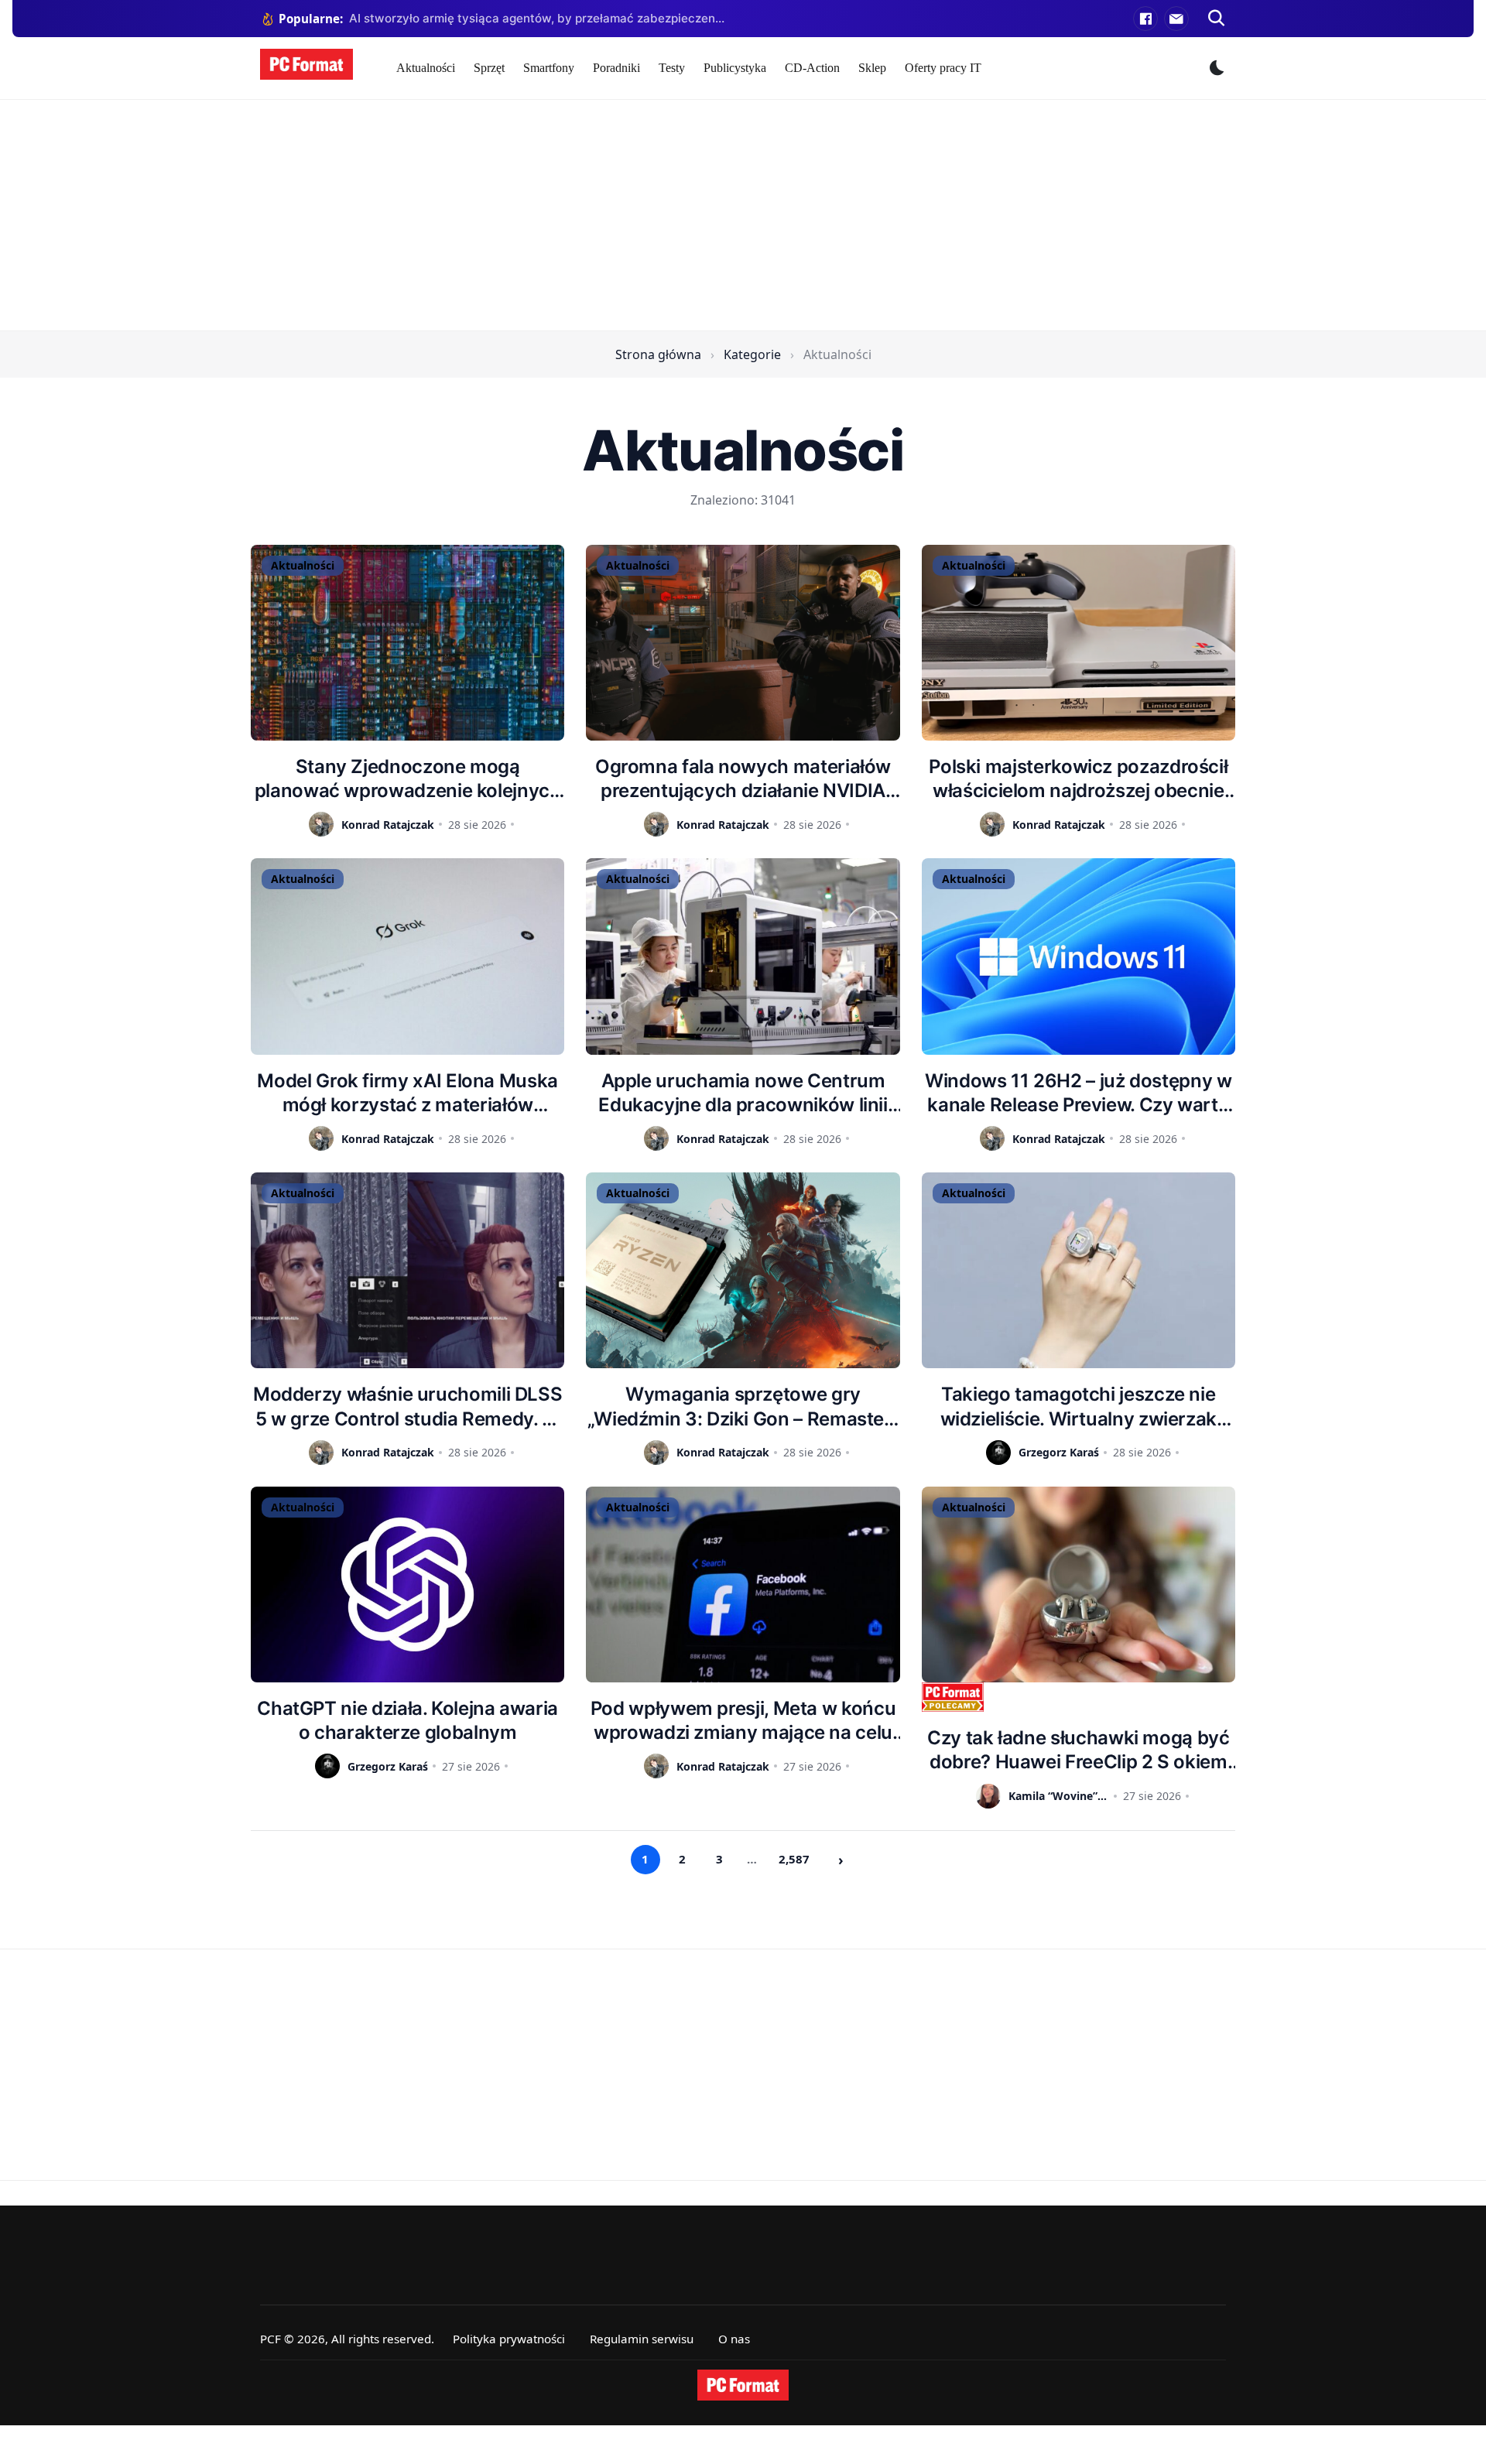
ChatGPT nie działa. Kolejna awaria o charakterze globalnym (407, 1720)
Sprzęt (489, 68)
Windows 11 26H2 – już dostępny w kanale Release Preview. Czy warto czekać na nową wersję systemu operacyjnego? (1078, 1093)
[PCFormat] (743, 2385)
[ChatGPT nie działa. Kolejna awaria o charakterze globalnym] (407, 1584)
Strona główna (658, 354)
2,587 (794, 1859)
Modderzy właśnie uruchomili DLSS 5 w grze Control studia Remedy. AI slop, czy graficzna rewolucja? (407, 1407)
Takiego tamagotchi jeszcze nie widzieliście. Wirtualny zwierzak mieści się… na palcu (1079, 1407)
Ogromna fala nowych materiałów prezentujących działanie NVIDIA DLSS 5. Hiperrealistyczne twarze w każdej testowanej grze (743, 779)
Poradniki (616, 68)
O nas (734, 2339)
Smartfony (549, 68)
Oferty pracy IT (943, 68)
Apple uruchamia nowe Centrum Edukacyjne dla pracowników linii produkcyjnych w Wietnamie (743, 1093)
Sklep (872, 68)
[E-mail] (1176, 19)
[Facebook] (1145, 19)
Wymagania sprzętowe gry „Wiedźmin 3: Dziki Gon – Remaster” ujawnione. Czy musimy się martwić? (743, 1407)
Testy (672, 68)
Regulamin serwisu (642, 2339)
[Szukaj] (1217, 19)
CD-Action (812, 68)
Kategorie (752, 354)
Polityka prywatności (509, 2339)
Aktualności (426, 68)
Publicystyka (735, 68)
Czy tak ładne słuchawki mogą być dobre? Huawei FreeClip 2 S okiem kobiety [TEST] (1078, 1750)
